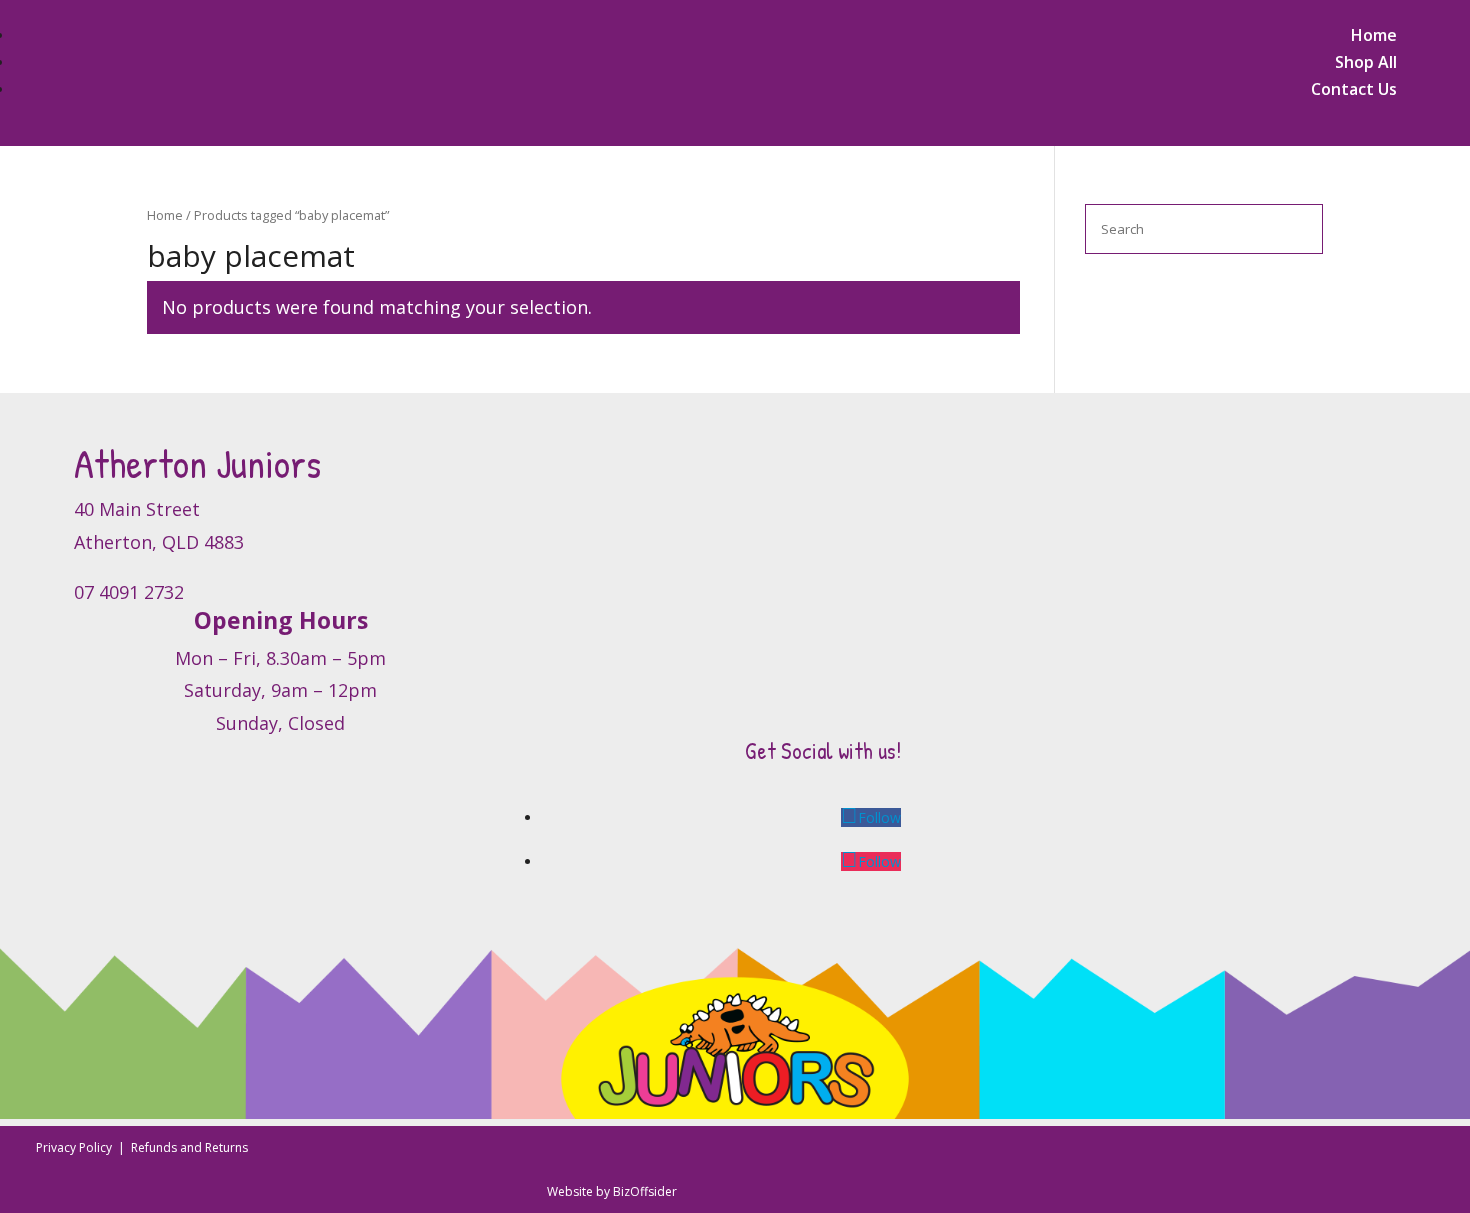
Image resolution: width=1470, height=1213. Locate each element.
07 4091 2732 (129, 592)
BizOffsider (645, 1191)
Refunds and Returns (189, 1147)
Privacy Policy (75, 1147)
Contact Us (1354, 89)
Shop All (1366, 62)
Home (1374, 35)
